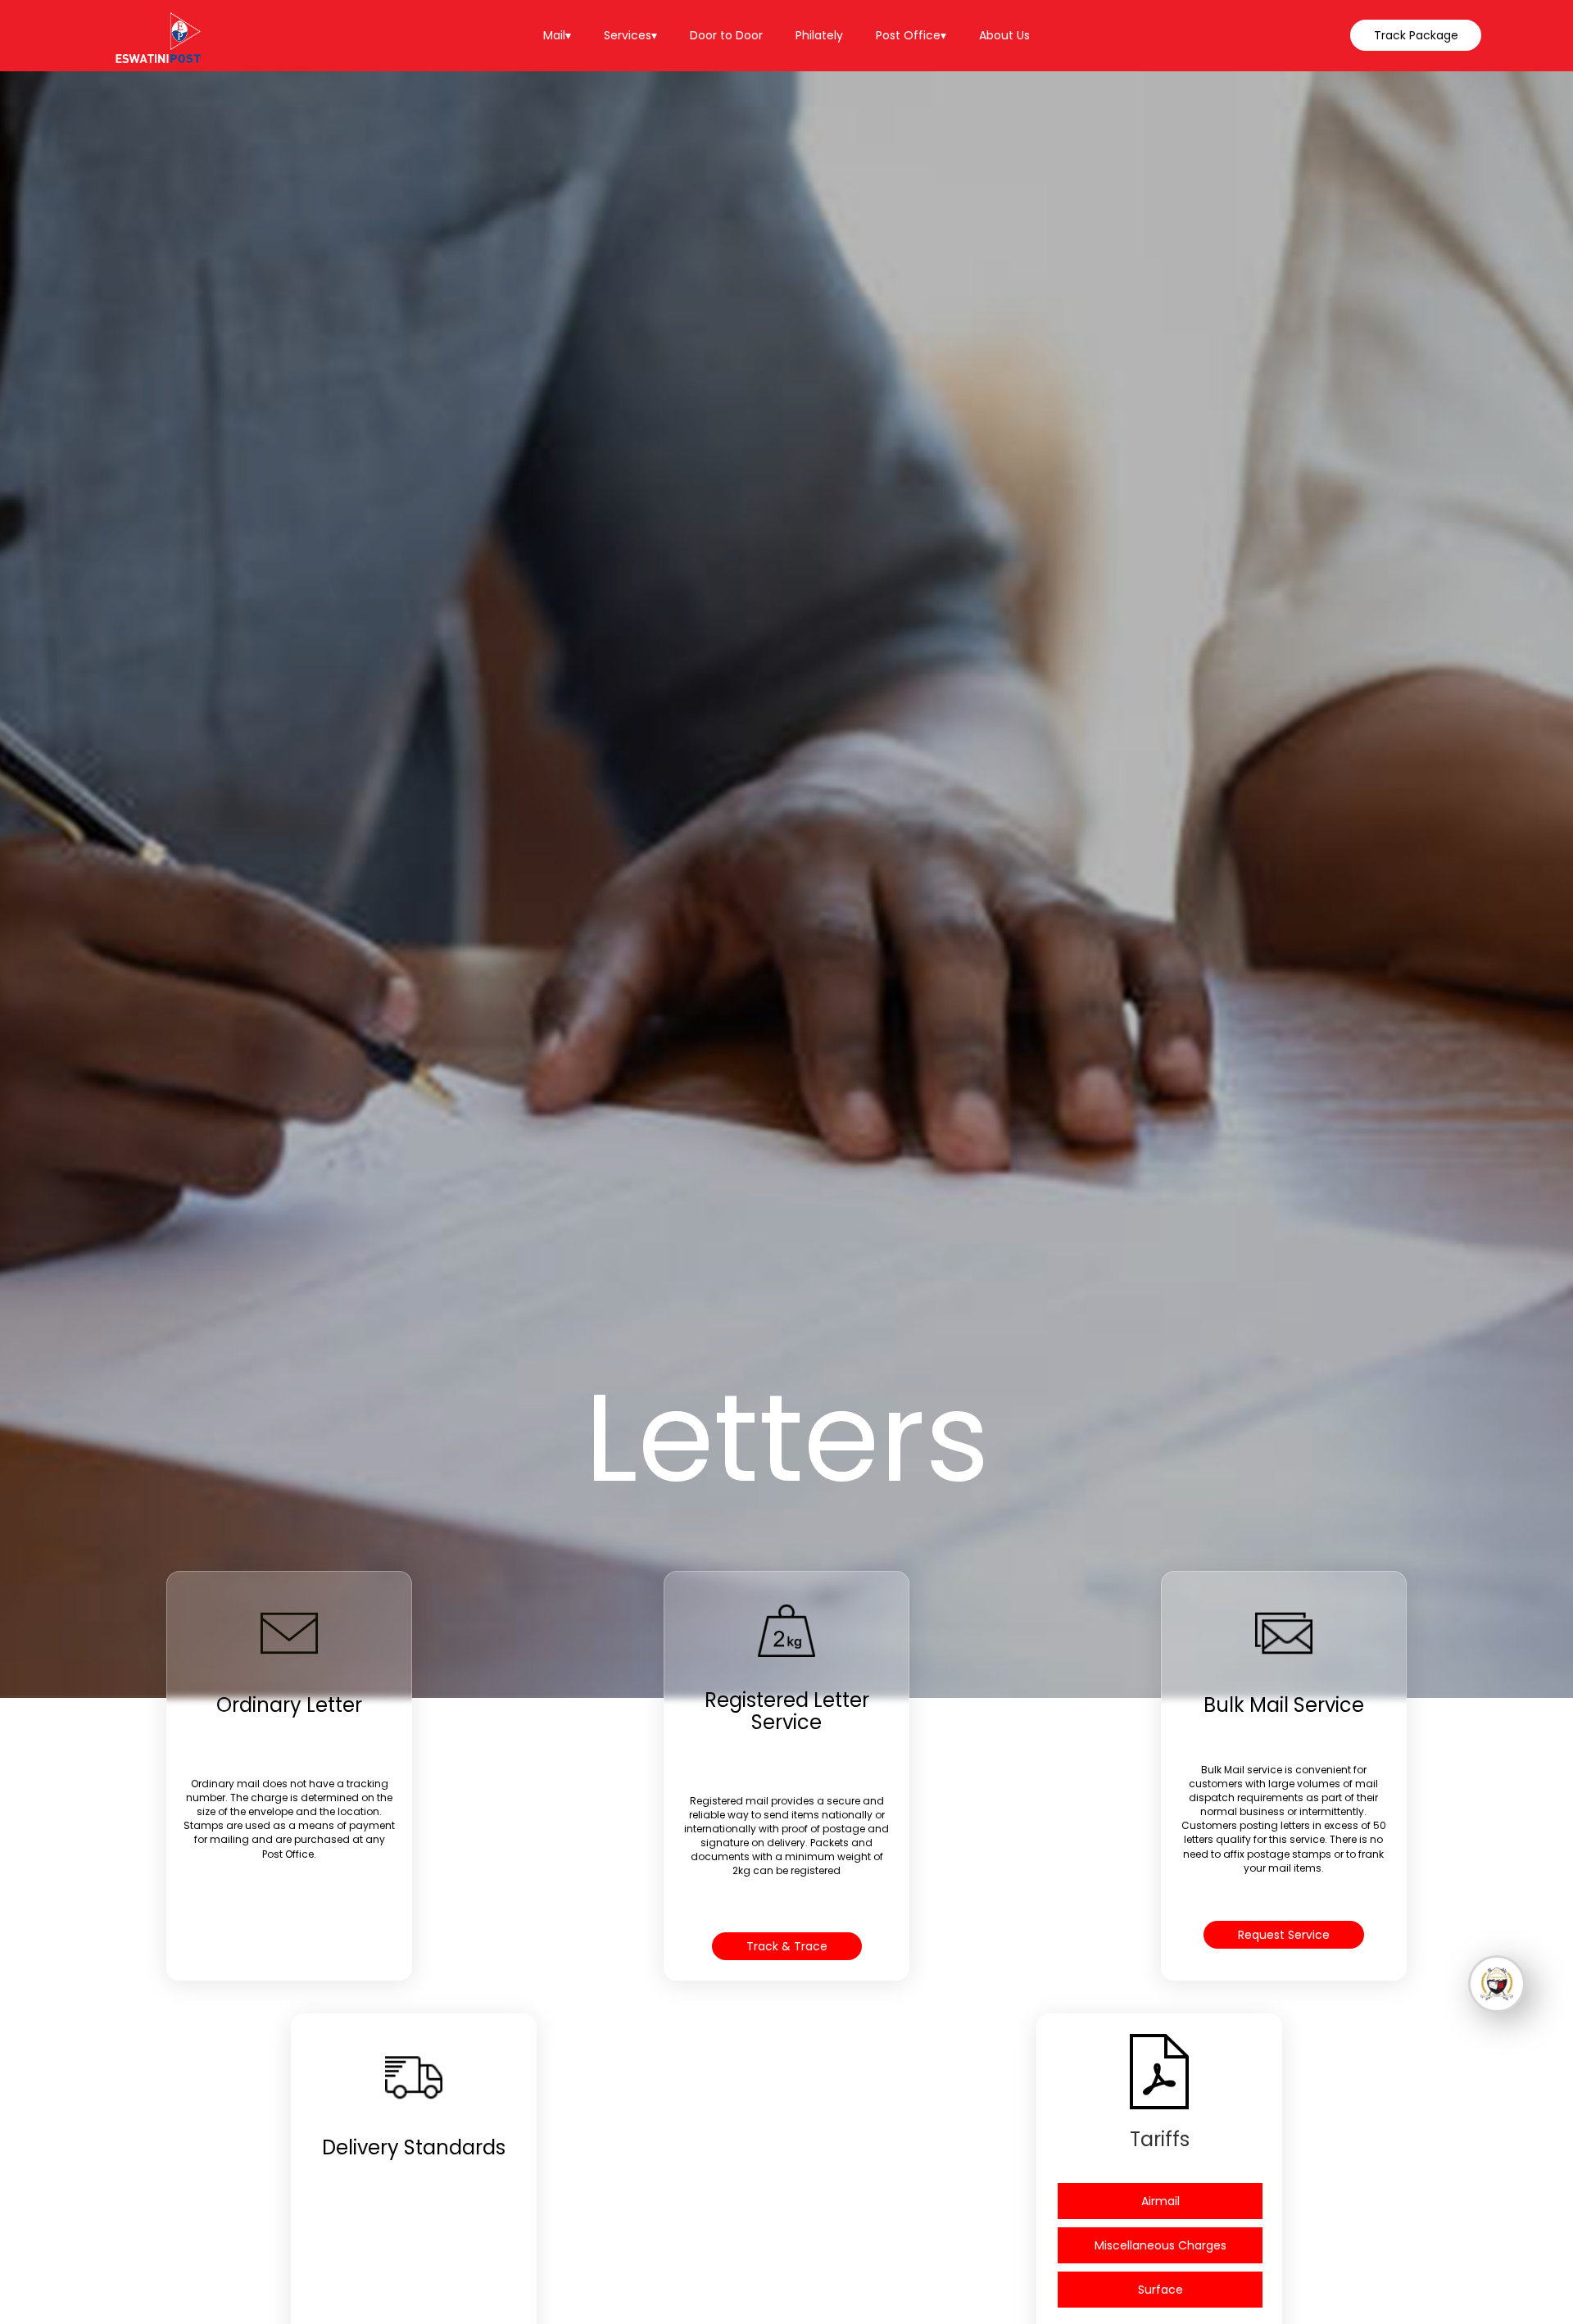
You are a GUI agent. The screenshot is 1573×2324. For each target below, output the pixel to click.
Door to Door (726, 35)
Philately (819, 35)
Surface (1160, 2290)
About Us (1004, 35)
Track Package (1416, 35)
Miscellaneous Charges (1160, 2245)
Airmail (1160, 2201)
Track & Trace (787, 1946)
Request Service (1284, 1935)
